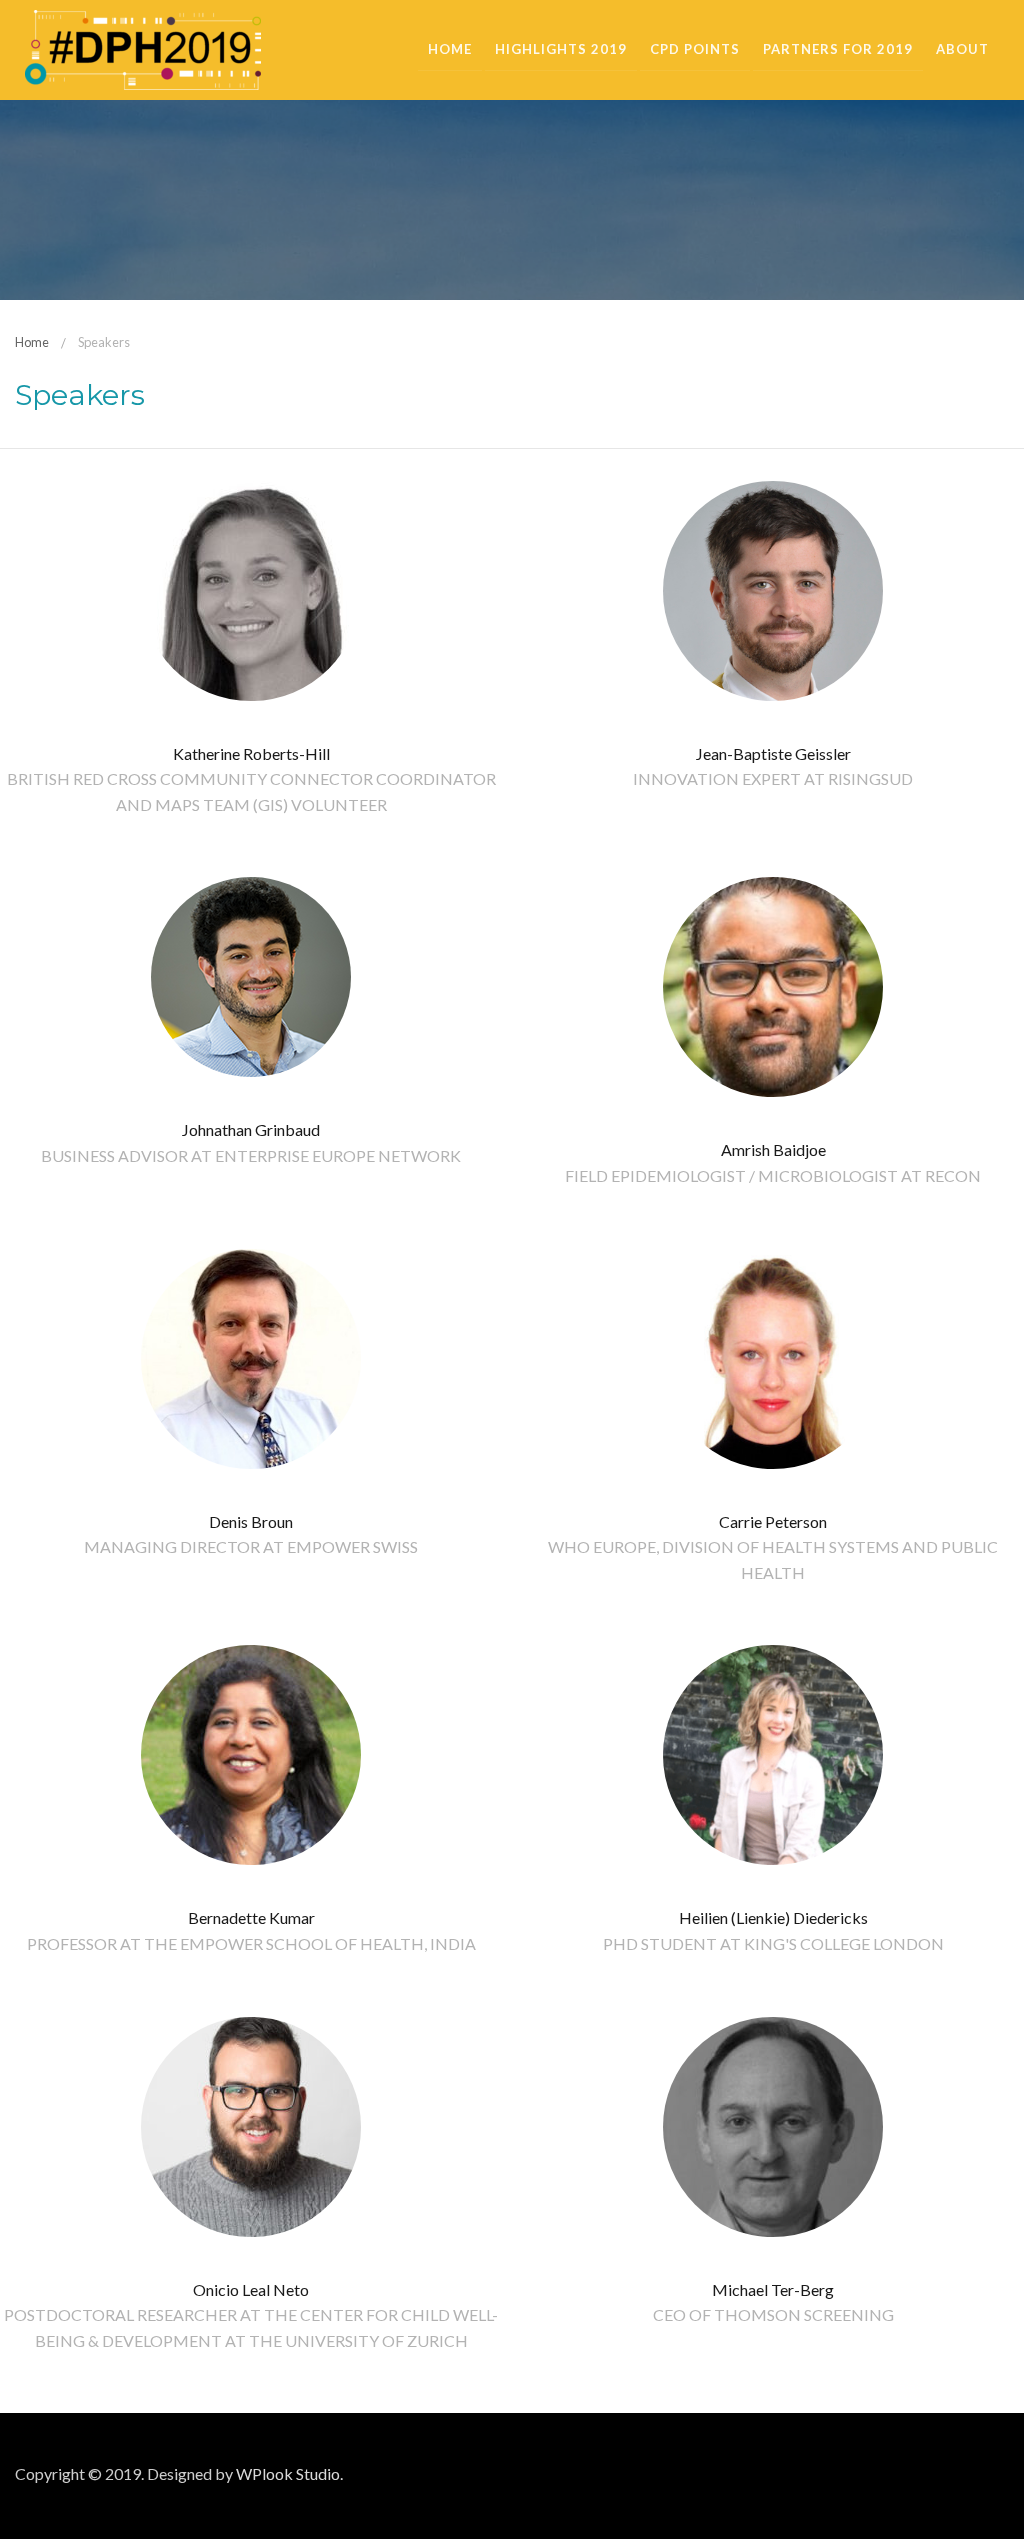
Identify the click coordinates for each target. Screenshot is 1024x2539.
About (962, 49)
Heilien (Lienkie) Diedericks (773, 1917)
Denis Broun (251, 1521)
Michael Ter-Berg (773, 2289)
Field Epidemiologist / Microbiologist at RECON (773, 1175)
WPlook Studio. (289, 2473)
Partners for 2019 (838, 49)
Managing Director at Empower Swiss (251, 1546)
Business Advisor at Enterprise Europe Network (251, 1155)
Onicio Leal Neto (251, 2289)
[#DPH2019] (143, 47)
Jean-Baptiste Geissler (773, 753)
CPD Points (695, 49)
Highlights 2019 (561, 49)
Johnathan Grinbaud (251, 1129)
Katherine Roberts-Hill (251, 753)
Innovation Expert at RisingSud (773, 778)
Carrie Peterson (773, 1521)
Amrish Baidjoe (773, 1149)
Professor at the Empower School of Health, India (251, 1943)
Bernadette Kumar (251, 1917)
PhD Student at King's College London (773, 1943)
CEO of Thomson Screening (773, 2314)
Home (450, 49)
